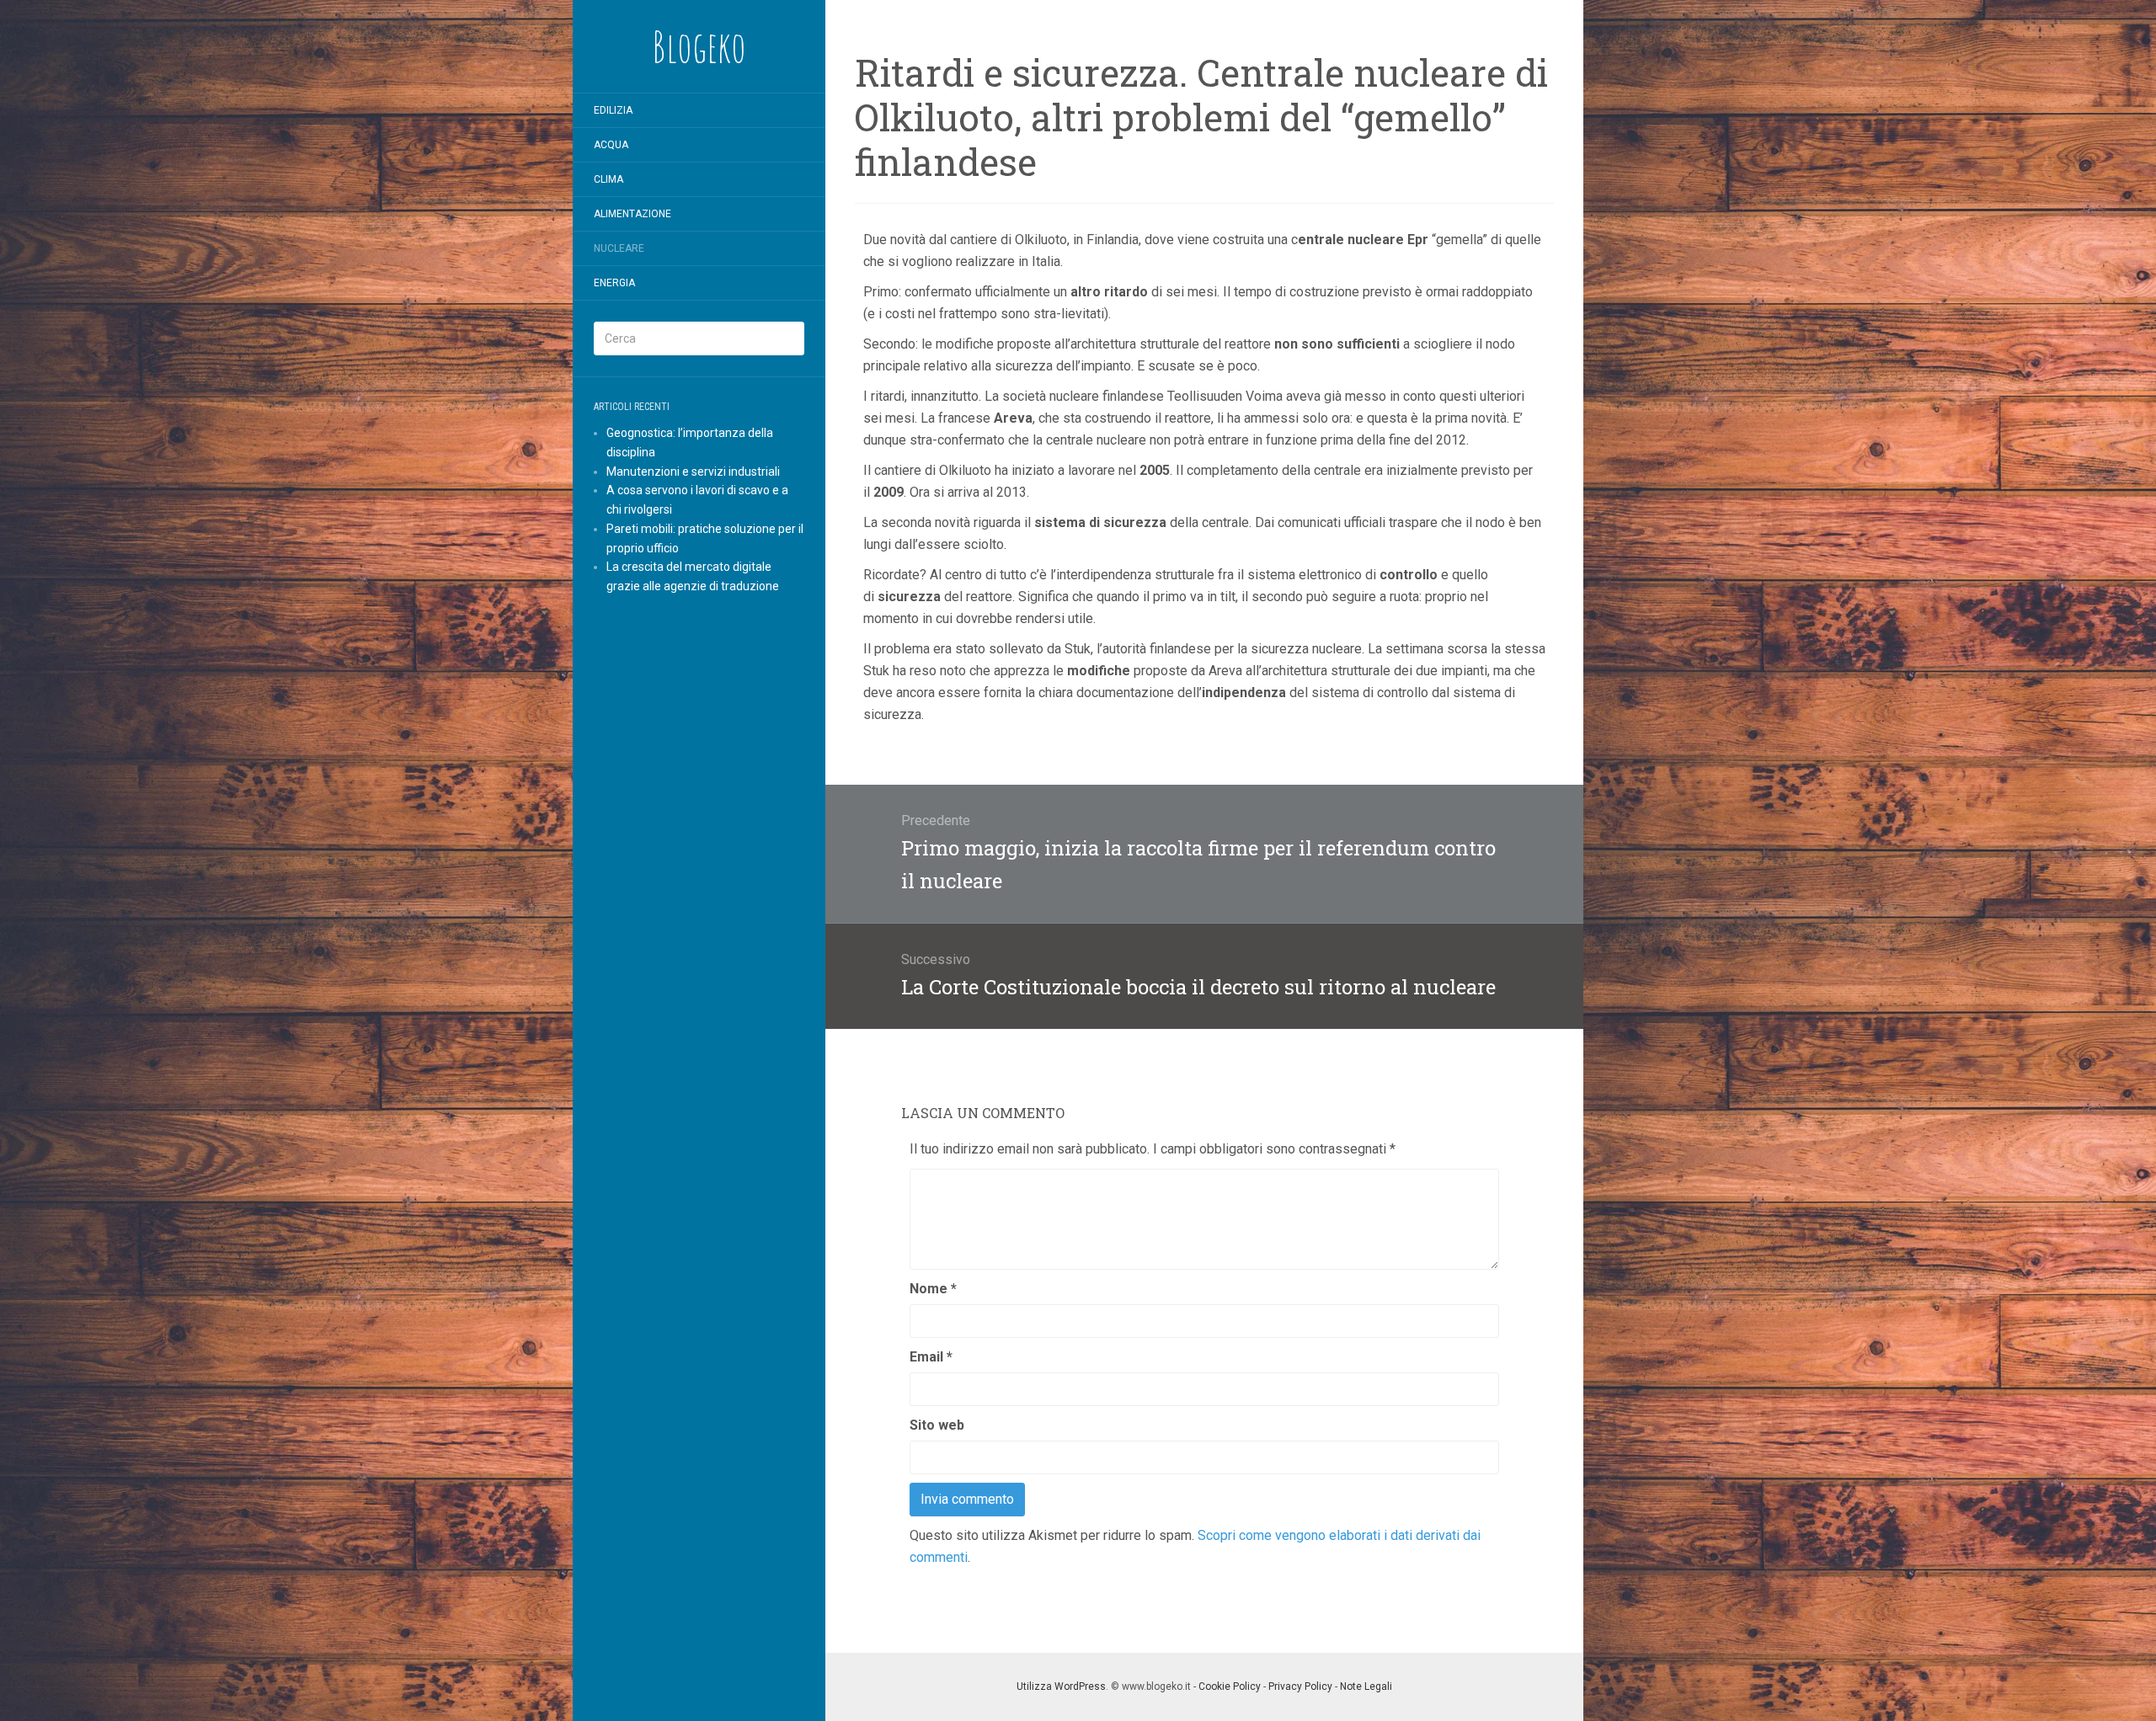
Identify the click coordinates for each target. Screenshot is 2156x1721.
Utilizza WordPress (1061, 1686)
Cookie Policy (1230, 1686)
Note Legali (1366, 1686)
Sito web (937, 1425)
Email (931, 1357)
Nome (933, 1289)
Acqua (611, 145)
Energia (614, 283)
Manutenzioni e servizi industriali (693, 472)
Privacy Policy (1300, 1686)
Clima (608, 179)
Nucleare (619, 248)
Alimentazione (632, 214)
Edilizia (613, 110)
